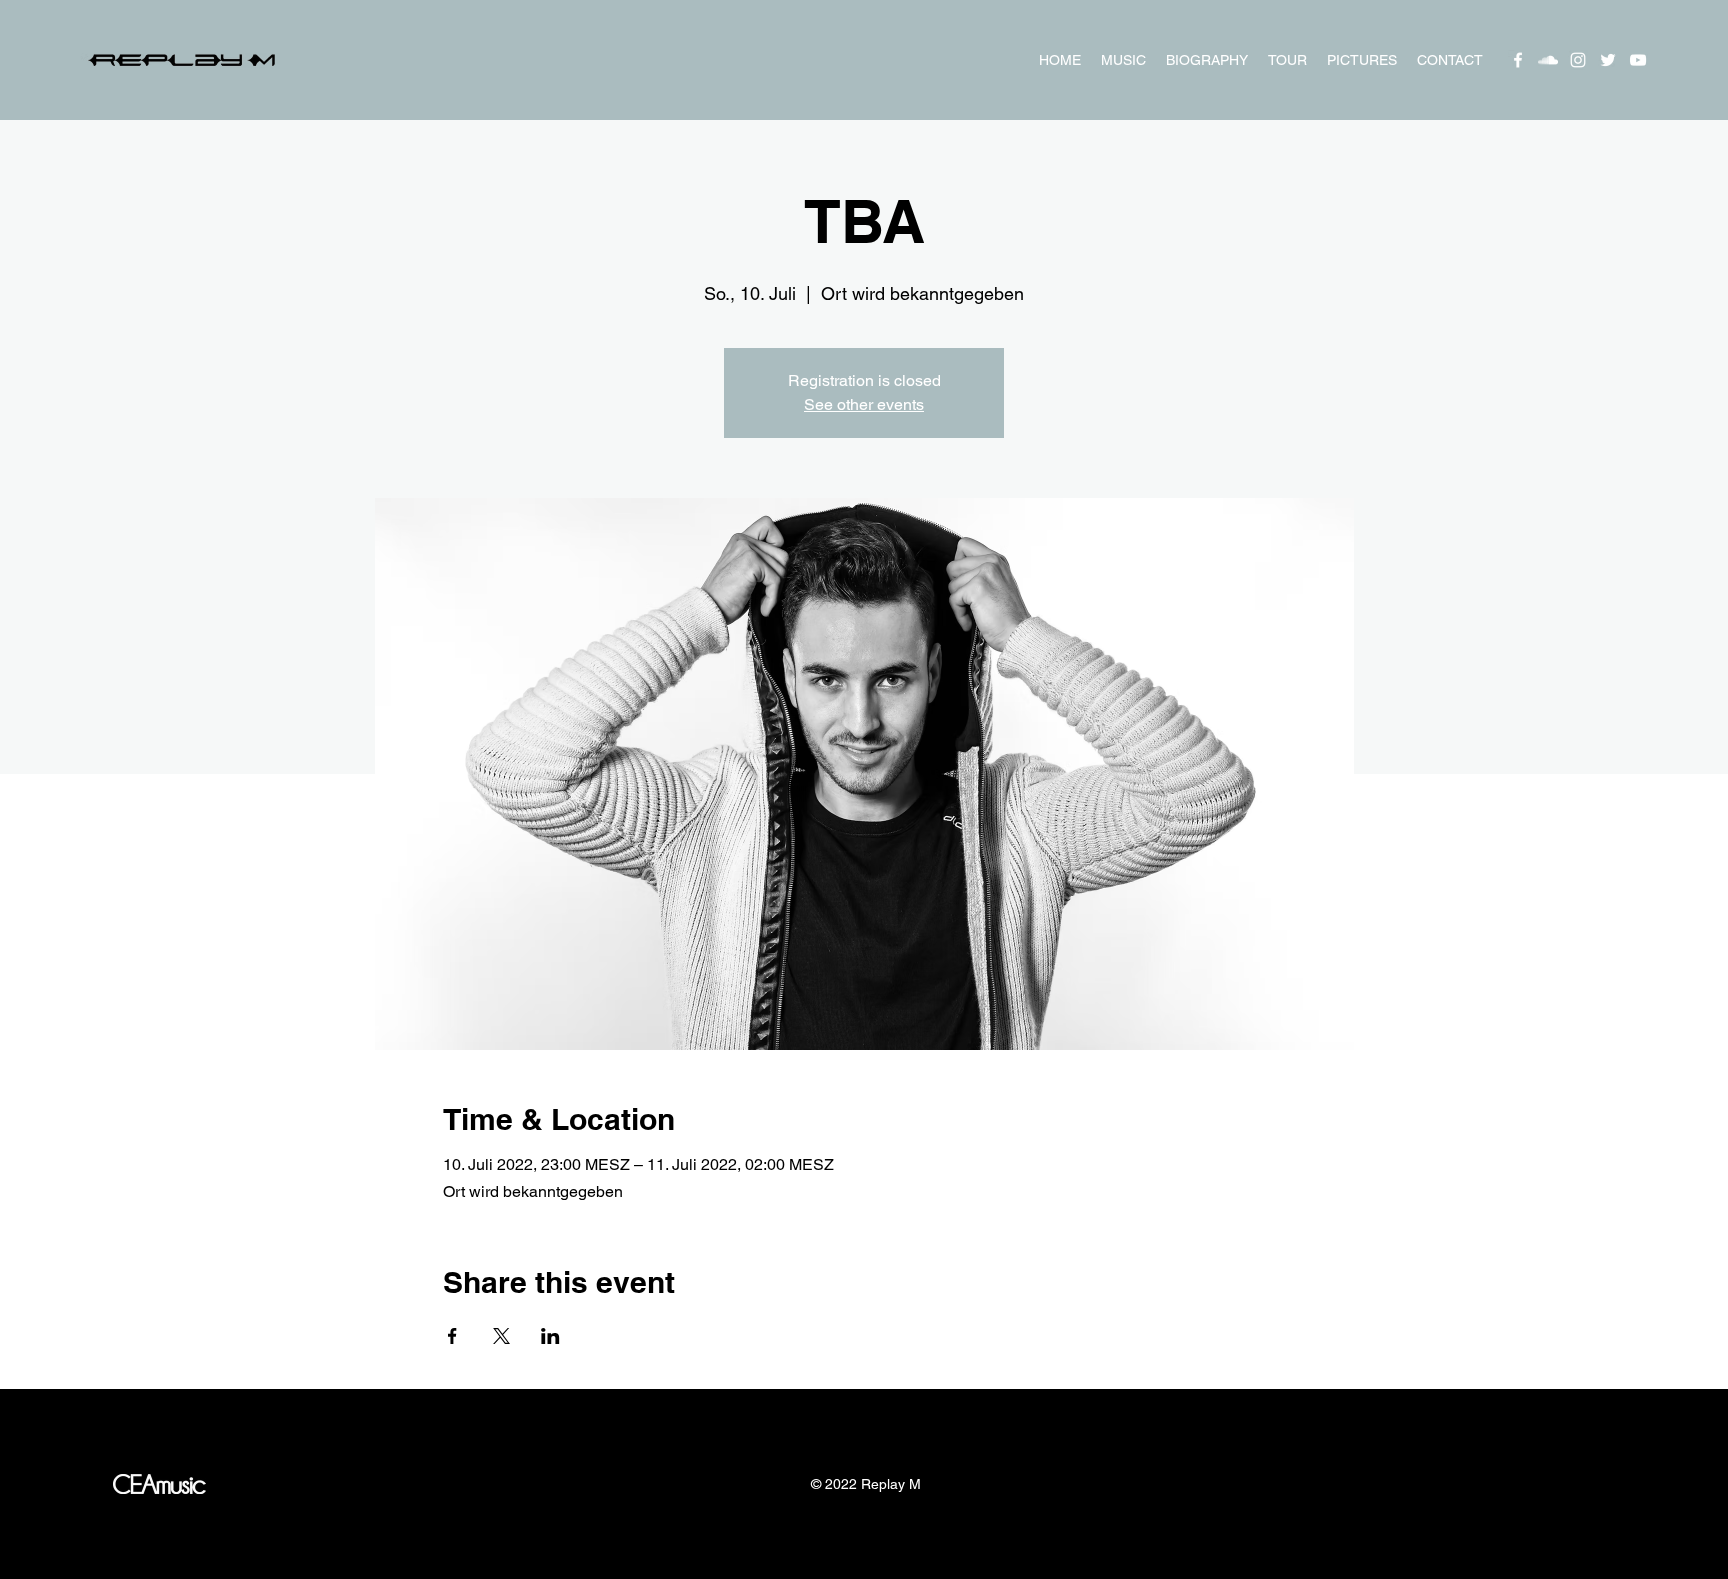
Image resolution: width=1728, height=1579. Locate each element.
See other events (864, 404)
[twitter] (1608, 60)
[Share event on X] (501, 1336)
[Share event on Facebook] (452, 1336)
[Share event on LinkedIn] (550, 1336)
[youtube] (1638, 60)
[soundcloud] (1548, 60)
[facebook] (1518, 60)
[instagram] (1578, 60)
